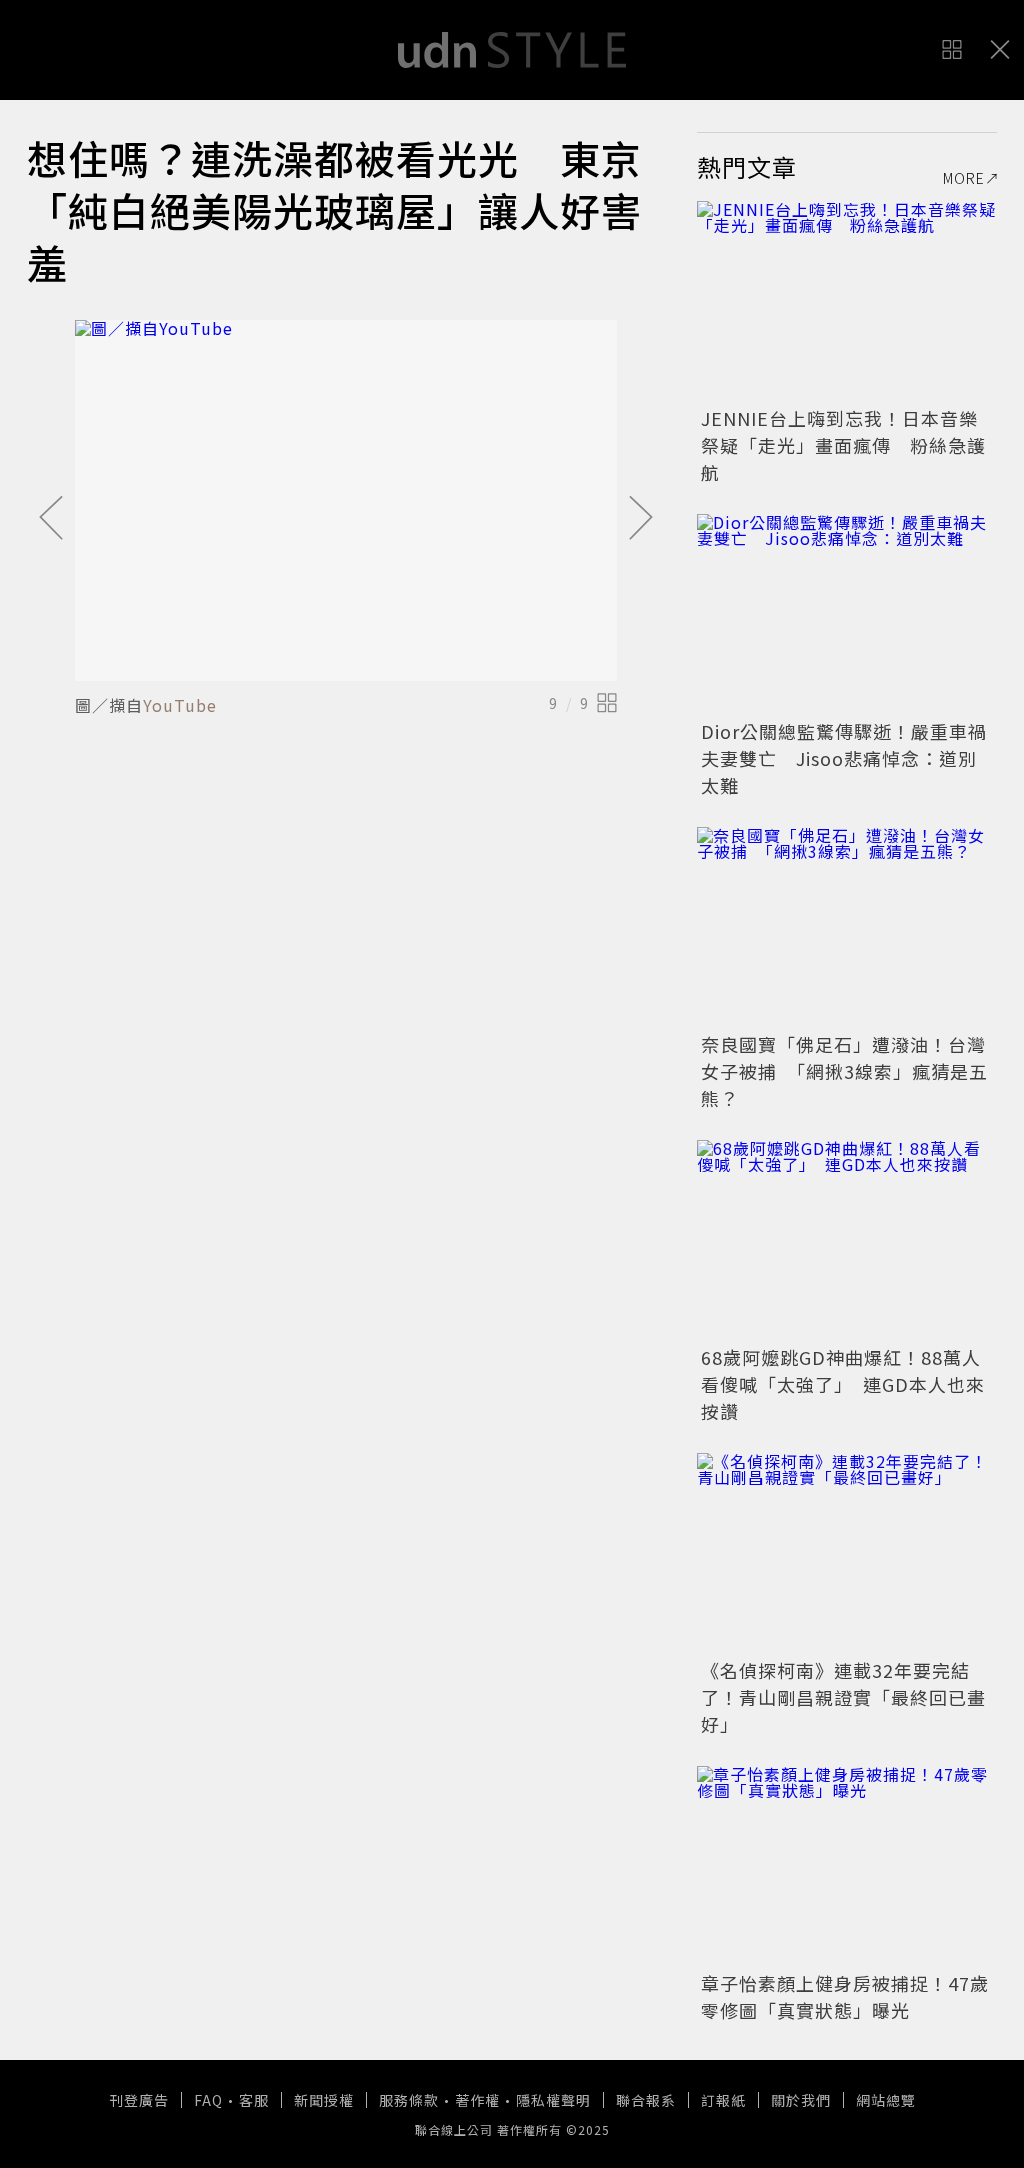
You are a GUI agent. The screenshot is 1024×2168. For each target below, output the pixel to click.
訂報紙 (723, 2100)
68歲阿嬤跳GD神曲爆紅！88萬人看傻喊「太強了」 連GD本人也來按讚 (843, 1384)
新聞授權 (324, 2100)
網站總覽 (886, 2100)
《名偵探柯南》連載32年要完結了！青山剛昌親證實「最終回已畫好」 (843, 1697)
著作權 (477, 2100)
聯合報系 (646, 2100)
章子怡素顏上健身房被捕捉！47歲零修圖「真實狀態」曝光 (845, 1996)
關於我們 (801, 2100)
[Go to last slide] (51, 519)
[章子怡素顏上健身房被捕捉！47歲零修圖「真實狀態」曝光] (847, 1866)
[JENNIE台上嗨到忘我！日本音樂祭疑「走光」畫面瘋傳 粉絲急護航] (847, 301)
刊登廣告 (139, 2100)
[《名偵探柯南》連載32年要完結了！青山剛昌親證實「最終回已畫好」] (847, 1553)
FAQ (208, 2100)
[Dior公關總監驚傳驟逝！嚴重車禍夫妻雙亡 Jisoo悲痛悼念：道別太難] (847, 614)
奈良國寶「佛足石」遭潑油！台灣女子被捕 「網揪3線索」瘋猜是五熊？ (844, 1071)
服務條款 (409, 2100)
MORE (964, 178)
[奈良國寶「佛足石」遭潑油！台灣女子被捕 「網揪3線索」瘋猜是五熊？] (847, 927)
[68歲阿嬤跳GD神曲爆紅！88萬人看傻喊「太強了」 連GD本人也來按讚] (847, 1240)
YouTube (180, 705)
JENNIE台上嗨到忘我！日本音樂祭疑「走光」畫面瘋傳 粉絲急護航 (843, 445)
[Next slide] (641, 519)
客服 (254, 2100)
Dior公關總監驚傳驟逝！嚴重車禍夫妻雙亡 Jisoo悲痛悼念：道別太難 (844, 758)
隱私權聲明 (553, 2100)
